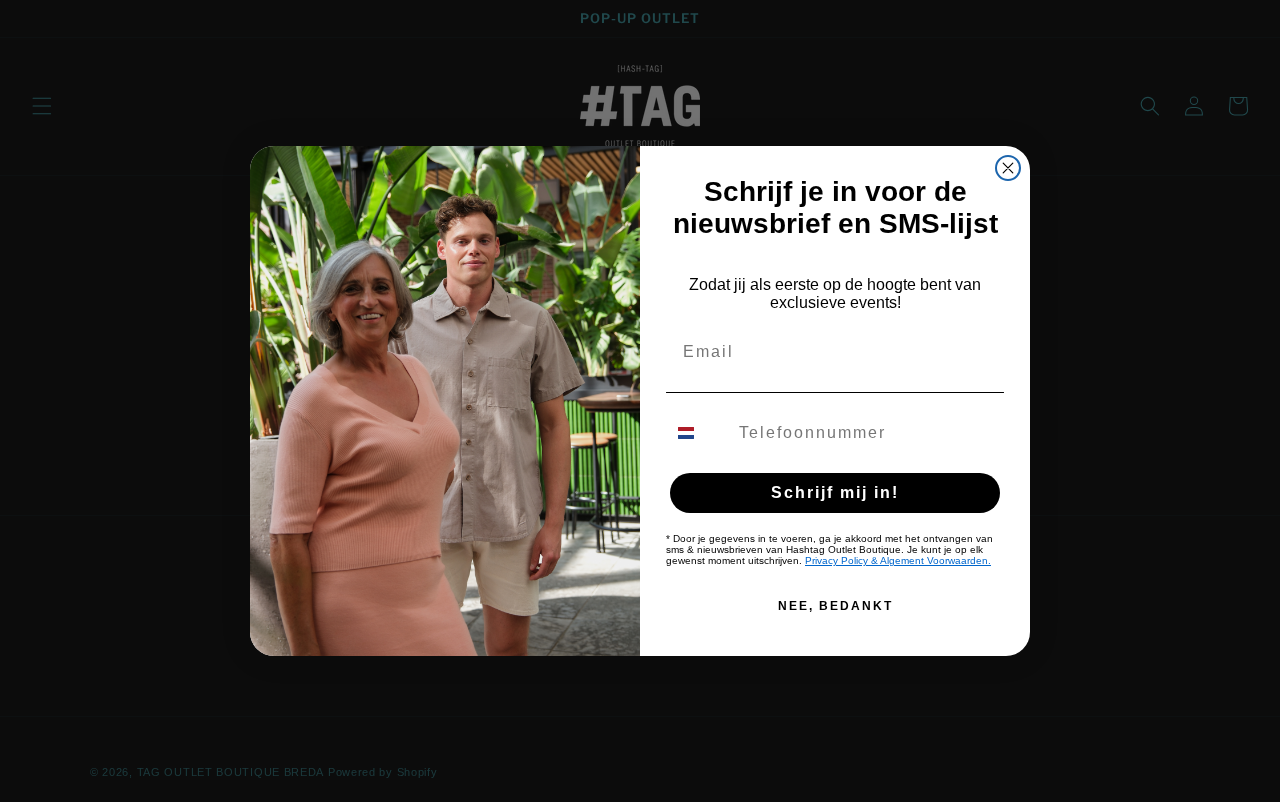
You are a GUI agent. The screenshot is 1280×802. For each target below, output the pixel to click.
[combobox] (698, 433)
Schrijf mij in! (835, 492)
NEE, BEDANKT (835, 606)
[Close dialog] (1008, 168)
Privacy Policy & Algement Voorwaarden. (898, 560)
